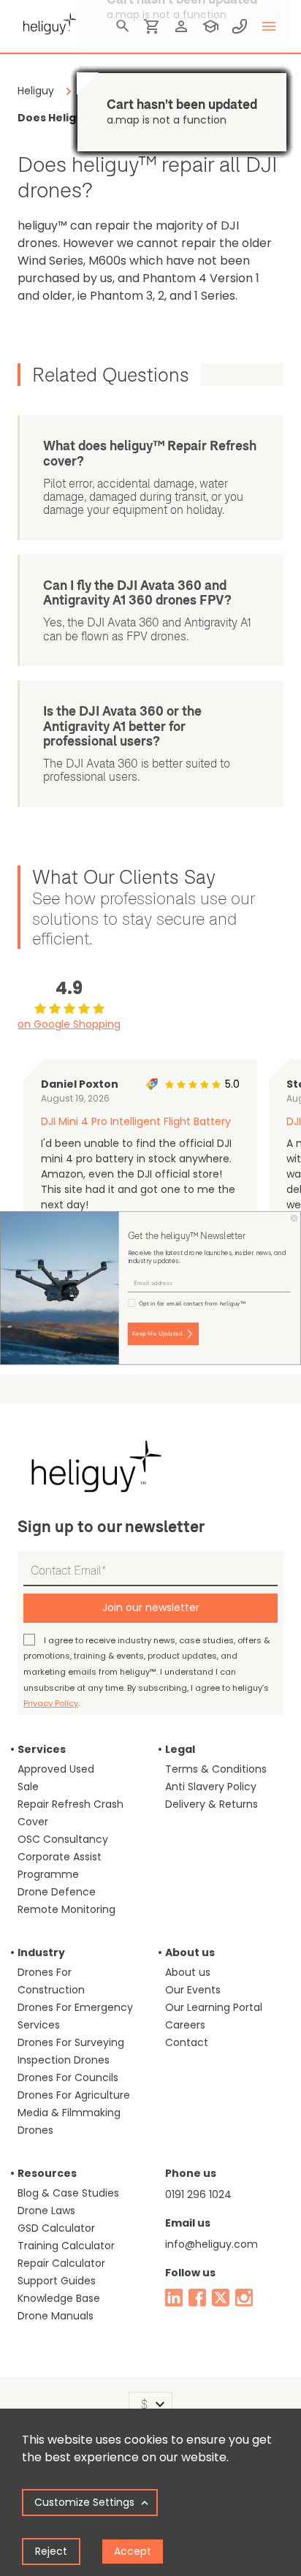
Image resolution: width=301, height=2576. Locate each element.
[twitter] (221, 2297)
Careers (185, 2025)
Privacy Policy (51, 1703)
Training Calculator (66, 2246)
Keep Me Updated (157, 1334)
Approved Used (56, 1769)
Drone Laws (46, 2211)
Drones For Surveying (71, 2042)
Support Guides (57, 2281)
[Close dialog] (294, 1218)
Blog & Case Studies (68, 2193)
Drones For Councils (68, 2077)
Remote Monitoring (66, 1909)
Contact (187, 2042)
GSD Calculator (56, 2228)
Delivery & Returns (212, 1804)
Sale (28, 1787)
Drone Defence (57, 1892)
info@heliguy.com (212, 2244)
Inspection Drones (64, 2060)
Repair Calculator (61, 2263)
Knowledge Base (59, 2298)
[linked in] (174, 2297)
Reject (51, 2551)
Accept (133, 2551)
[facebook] (197, 2297)
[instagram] (244, 2297)
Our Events (193, 1990)
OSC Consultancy (63, 1839)
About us (188, 1972)
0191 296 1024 (198, 2194)
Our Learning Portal (214, 2007)
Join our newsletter (151, 1607)
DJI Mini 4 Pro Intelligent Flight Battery (136, 1121)
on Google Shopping (69, 1024)
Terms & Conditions (216, 1769)
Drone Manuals (56, 2316)
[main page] (47, 22)
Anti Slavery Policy (211, 1787)
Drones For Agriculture (74, 2095)
